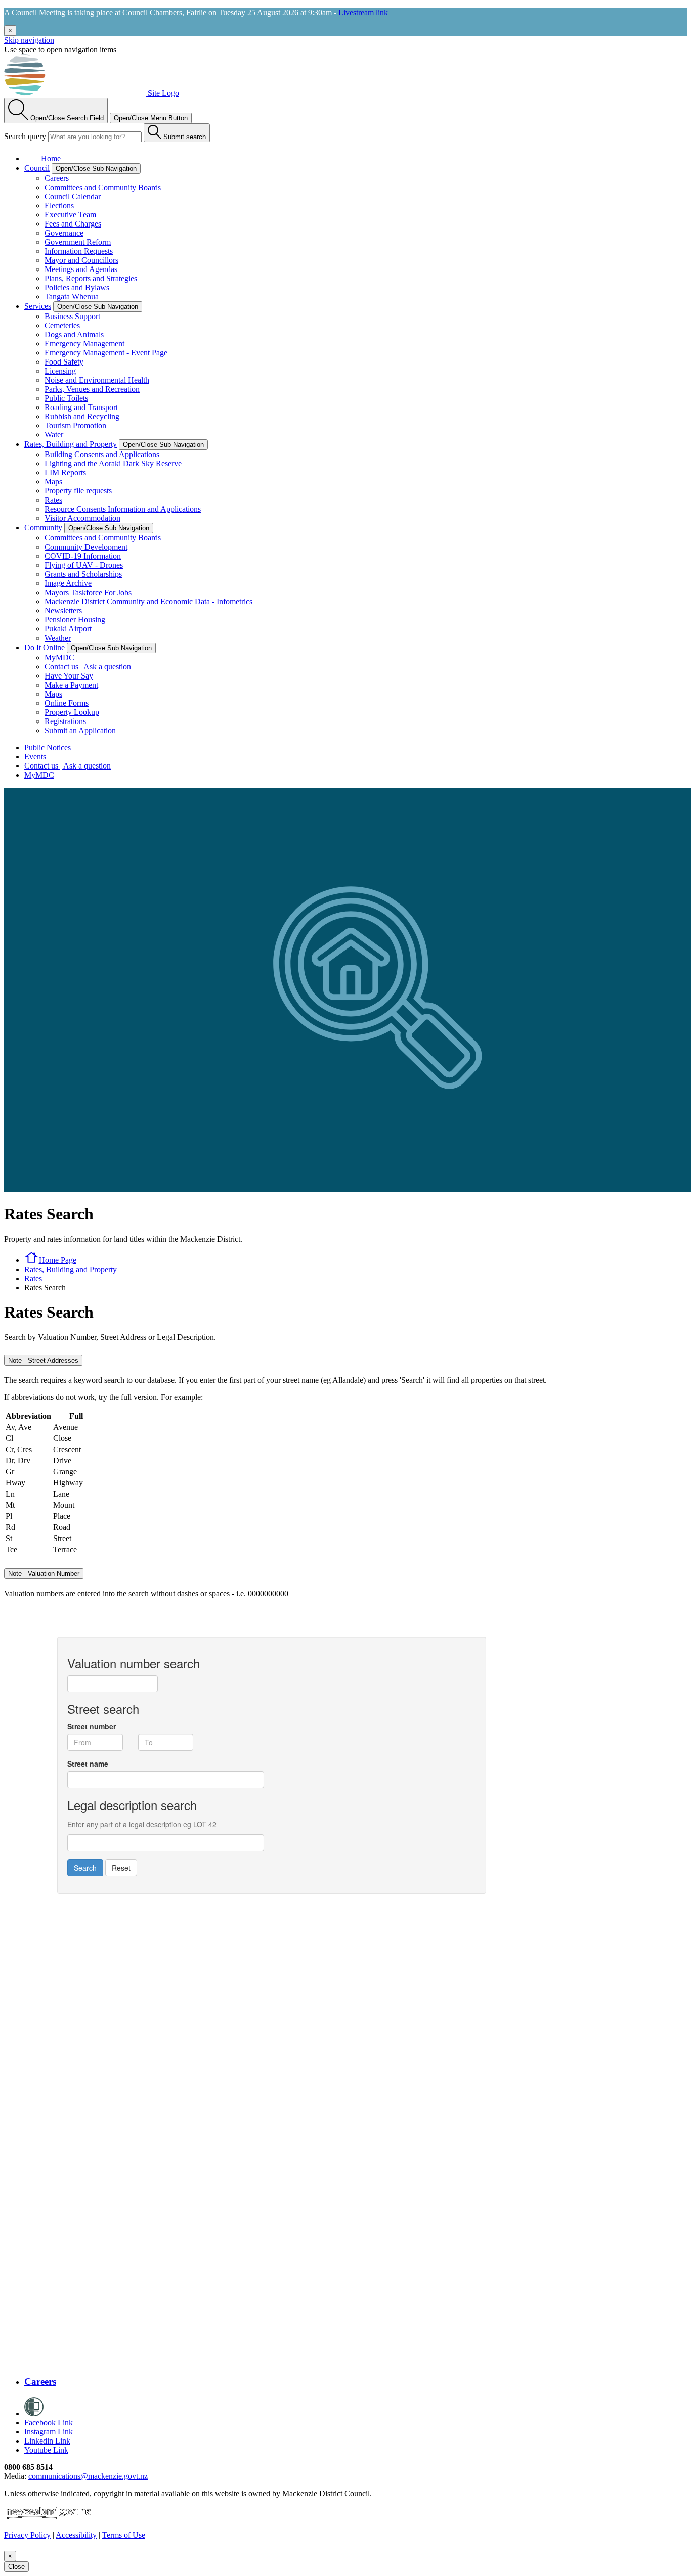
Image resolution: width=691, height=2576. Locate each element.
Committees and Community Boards (103, 187)
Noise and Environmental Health (97, 380)
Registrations (65, 721)
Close (16, 2567)
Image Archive (68, 583)
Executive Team (70, 215)
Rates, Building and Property (71, 444)
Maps (53, 482)
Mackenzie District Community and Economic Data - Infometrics (148, 601)
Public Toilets (66, 398)
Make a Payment (71, 685)
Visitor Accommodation (82, 518)
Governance (64, 233)
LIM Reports (65, 472)
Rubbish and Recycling (82, 416)
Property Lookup (72, 712)
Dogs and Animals (74, 334)
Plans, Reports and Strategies (91, 278)
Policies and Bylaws (77, 287)
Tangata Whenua (72, 297)
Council (37, 168)
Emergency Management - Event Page (106, 353)
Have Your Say (69, 676)
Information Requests (79, 251)
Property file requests (78, 491)
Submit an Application (80, 730)
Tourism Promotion (75, 425)
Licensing (60, 371)
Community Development (86, 547)
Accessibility (76, 2535)
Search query (25, 136)
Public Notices (48, 748)
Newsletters (63, 611)
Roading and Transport (81, 407)
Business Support (72, 316)
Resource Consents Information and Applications (123, 509)
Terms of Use (124, 2535)
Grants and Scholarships (83, 574)
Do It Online (45, 647)
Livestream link (363, 12)
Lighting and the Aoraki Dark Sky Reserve (113, 463)
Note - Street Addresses (43, 1360)
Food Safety (64, 362)
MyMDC (59, 658)
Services (38, 306)
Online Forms (67, 703)
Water (54, 435)
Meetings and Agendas (81, 269)
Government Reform (78, 242)
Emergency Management (84, 344)
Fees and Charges (73, 224)
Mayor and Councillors (81, 260)
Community (43, 528)
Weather (58, 638)
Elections (59, 206)
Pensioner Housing (75, 620)
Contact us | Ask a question (88, 667)
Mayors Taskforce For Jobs (88, 592)
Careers (57, 178)
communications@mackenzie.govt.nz (88, 2476)
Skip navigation (29, 40)
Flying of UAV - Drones (84, 565)
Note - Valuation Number (44, 1574)
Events (35, 757)
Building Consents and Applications (102, 454)
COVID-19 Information (83, 556)
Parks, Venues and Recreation (92, 389)
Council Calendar (73, 196)
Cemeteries (62, 325)
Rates (53, 500)
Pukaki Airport (68, 629)
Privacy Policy (27, 2535)
